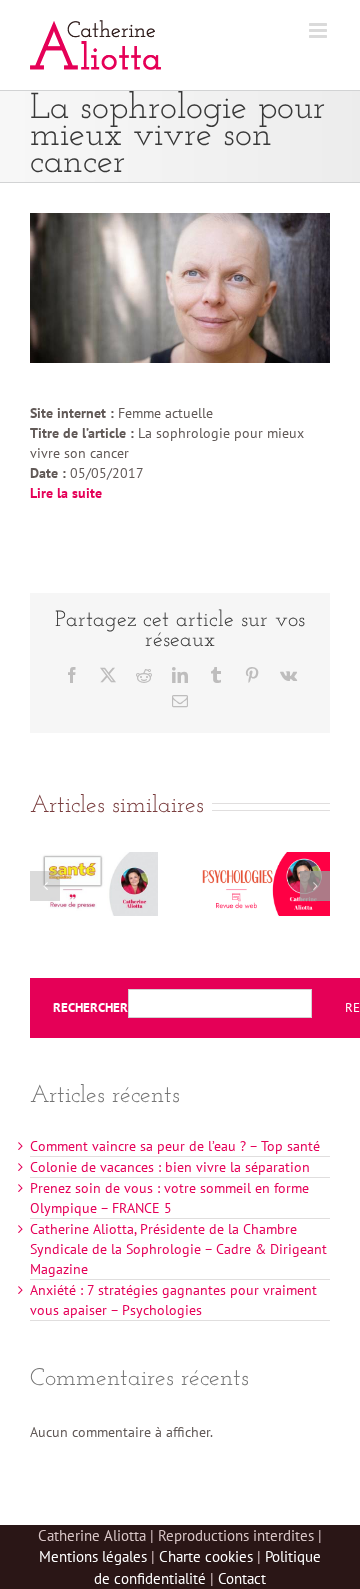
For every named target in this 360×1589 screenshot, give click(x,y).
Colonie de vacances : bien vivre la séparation (170, 1167)
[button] (45, 886)
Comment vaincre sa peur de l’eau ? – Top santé (175, 1146)
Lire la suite (66, 493)
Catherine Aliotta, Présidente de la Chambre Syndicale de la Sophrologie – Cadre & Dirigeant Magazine (178, 1249)
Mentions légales (93, 1556)
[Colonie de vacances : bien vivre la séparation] (94, 861)
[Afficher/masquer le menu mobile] (319, 30)
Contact (242, 1578)
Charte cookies (206, 1556)
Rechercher (90, 1008)
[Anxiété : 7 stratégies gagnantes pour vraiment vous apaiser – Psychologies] (266, 861)
